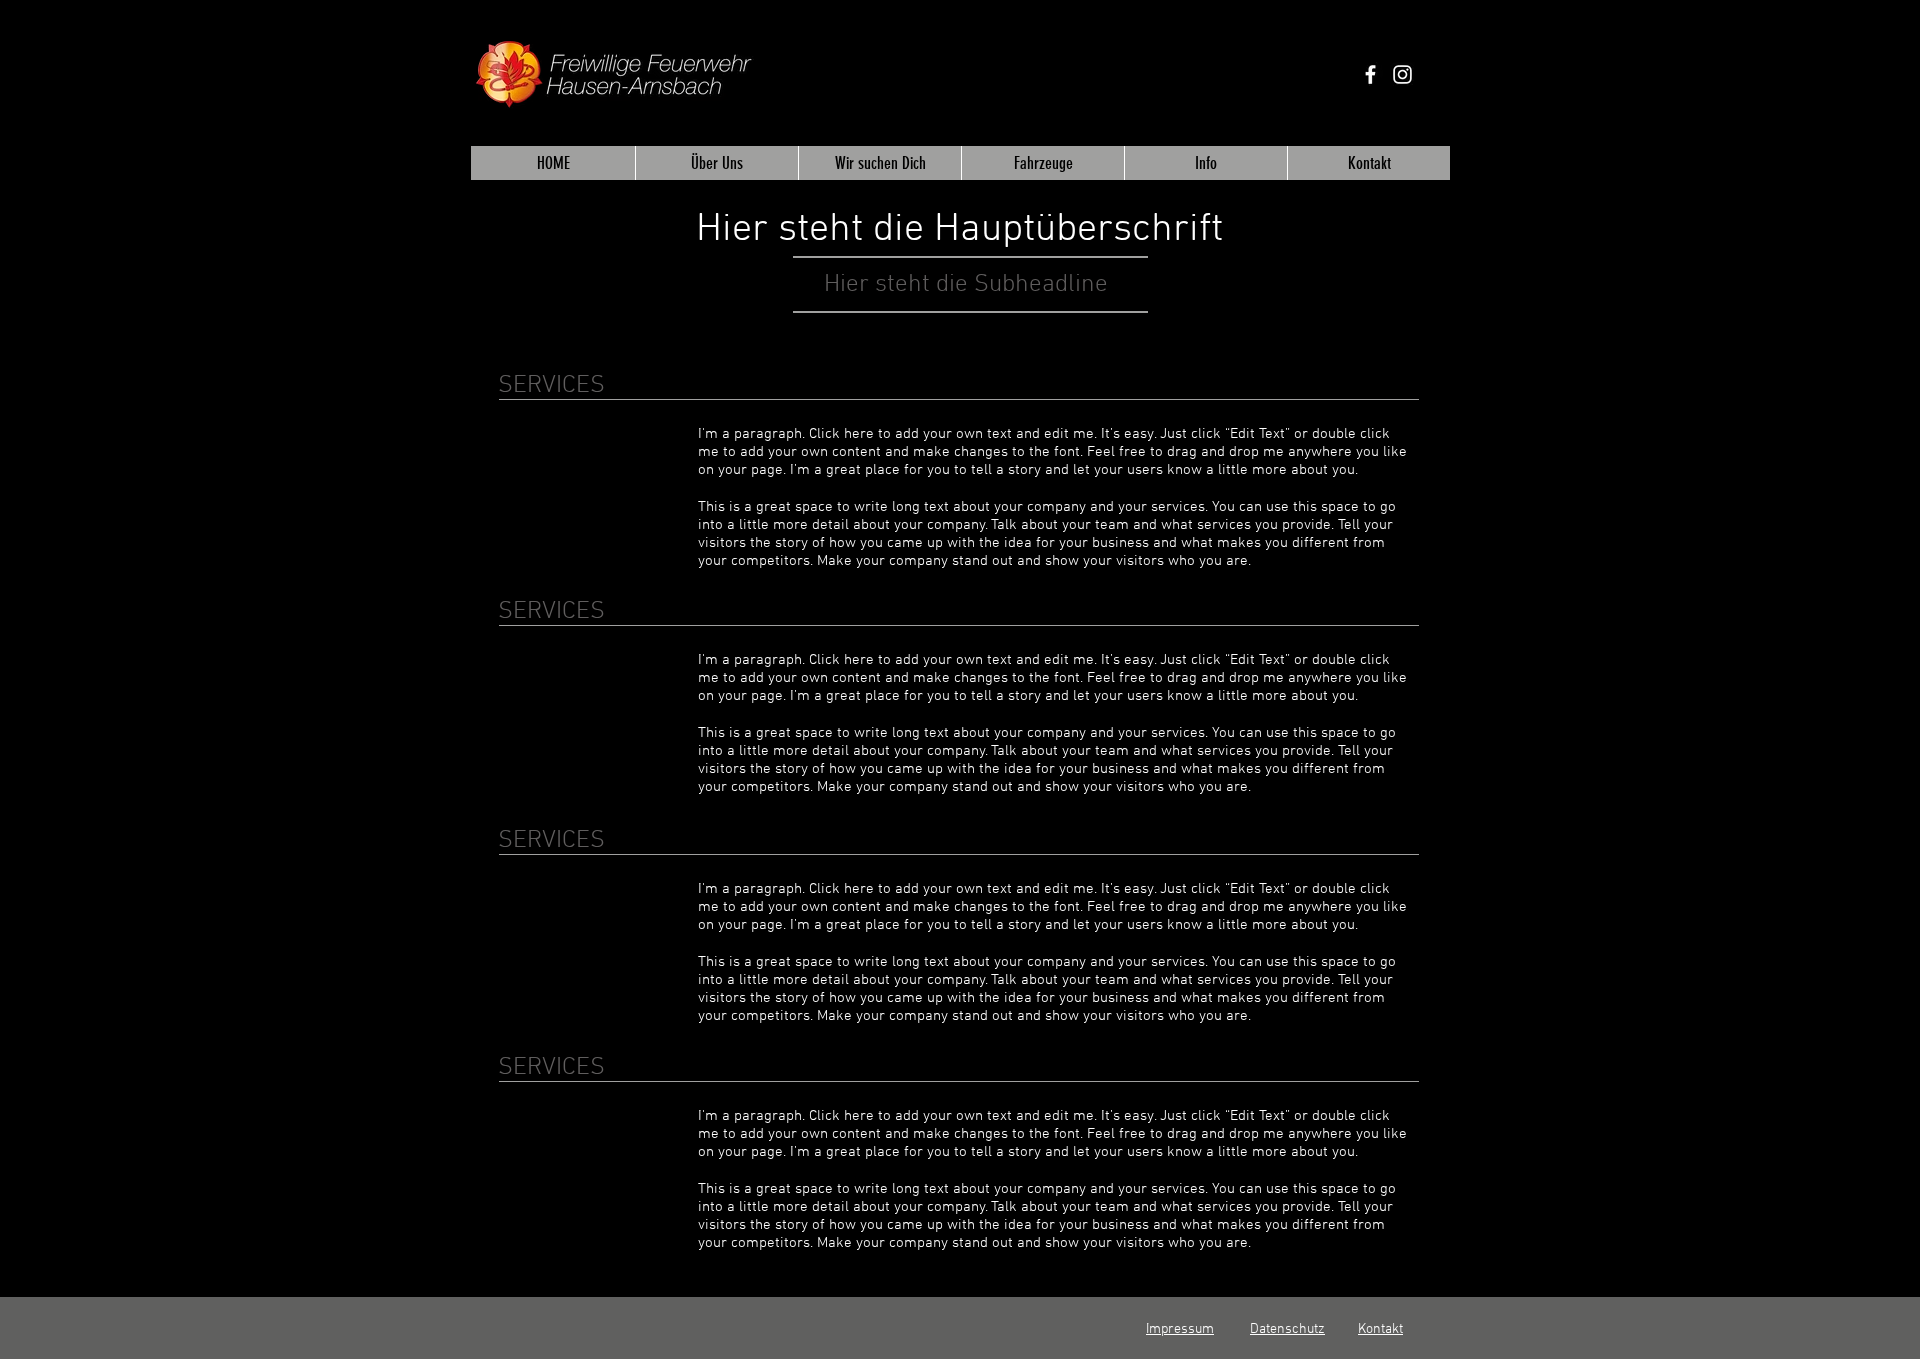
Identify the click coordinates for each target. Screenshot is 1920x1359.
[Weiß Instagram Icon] (1402, 74)
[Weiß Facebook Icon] (1370, 74)
